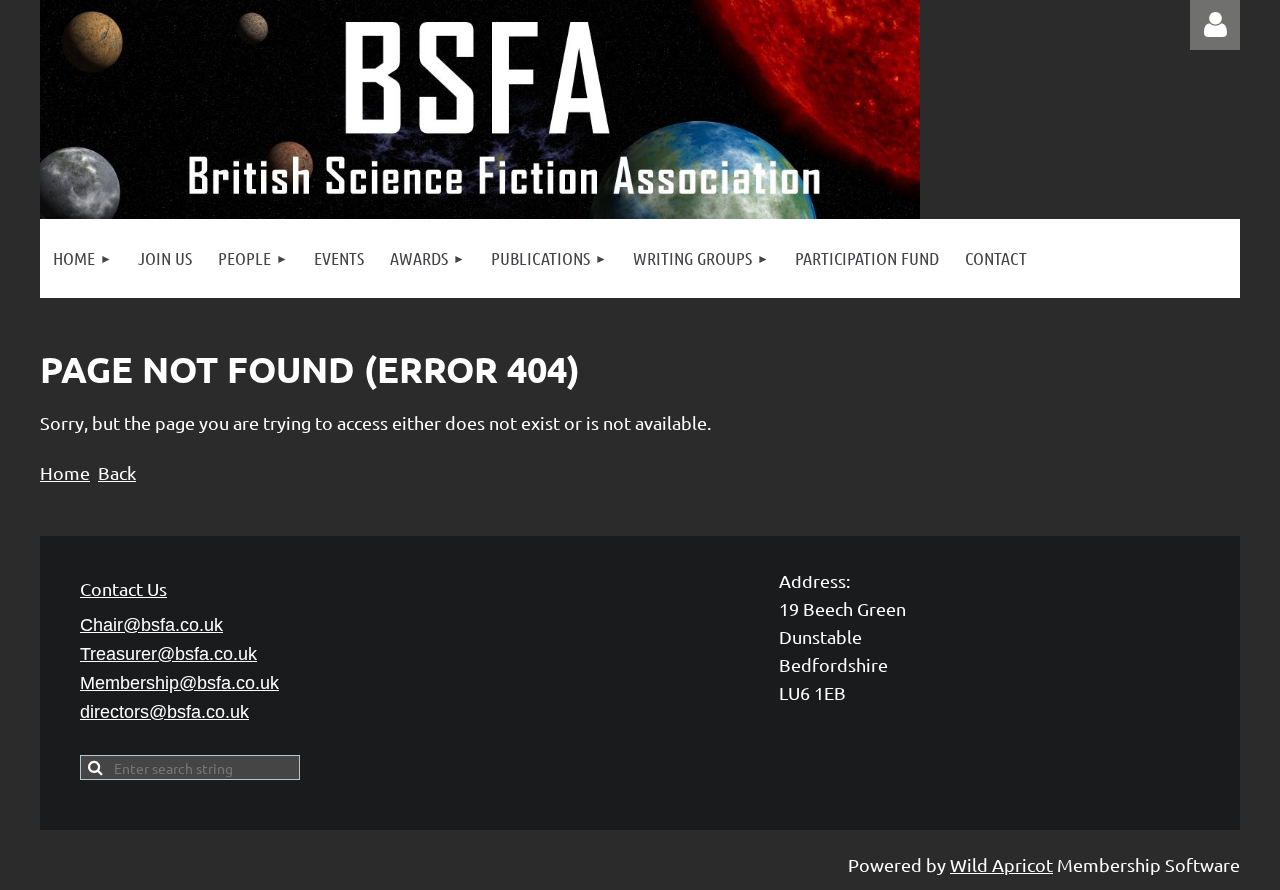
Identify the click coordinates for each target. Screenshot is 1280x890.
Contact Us (123, 588)
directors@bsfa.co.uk (164, 712)
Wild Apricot (1001, 864)
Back (117, 472)
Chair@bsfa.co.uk (151, 625)
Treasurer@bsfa (168, 654)
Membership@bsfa (179, 683)
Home (65, 472)
